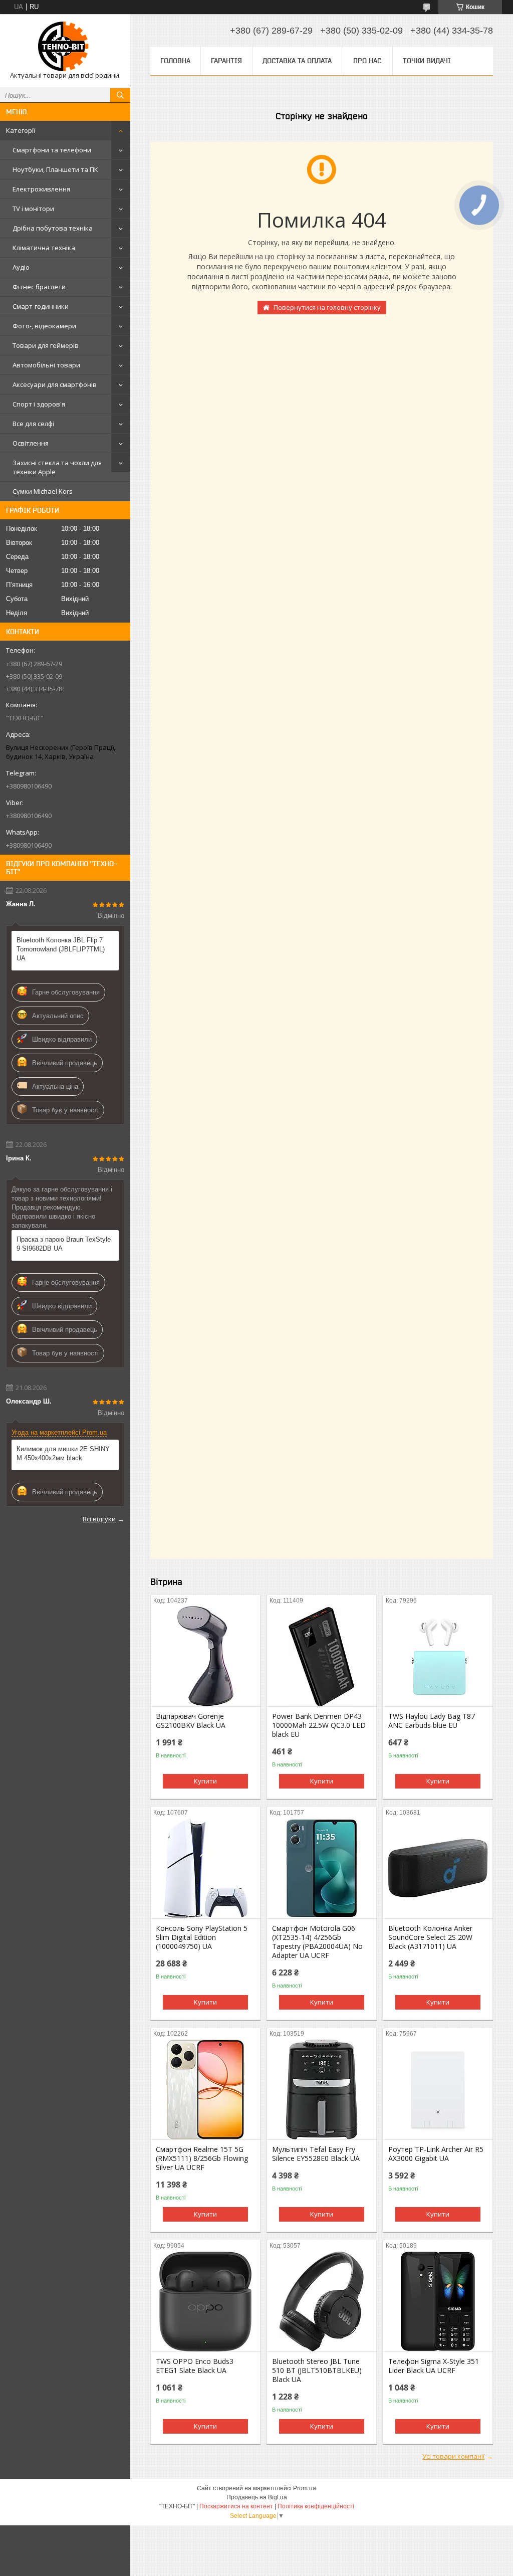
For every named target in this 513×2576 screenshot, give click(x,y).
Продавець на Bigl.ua (257, 2497)
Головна (175, 61)
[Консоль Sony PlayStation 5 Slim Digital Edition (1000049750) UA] (205, 1868)
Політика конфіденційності (316, 2506)
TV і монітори (33, 209)
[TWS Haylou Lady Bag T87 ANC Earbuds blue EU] (438, 1656)
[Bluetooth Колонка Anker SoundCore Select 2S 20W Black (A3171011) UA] (438, 1868)
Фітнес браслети (39, 287)
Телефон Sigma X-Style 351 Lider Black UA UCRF (434, 2366)
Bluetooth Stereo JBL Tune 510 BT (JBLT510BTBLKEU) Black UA (317, 2370)
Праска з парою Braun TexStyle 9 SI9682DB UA (64, 1244)
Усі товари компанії (453, 2456)
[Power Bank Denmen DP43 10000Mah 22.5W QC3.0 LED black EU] (322, 1656)
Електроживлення (41, 189)
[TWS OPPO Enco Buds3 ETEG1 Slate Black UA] (205, 2301)
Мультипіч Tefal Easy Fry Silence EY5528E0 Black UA (316, 2154)
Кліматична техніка (44, 248)
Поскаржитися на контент (236, 2506)
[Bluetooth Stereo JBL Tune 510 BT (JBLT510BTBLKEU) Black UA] (322, 2301)
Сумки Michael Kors (43, 491)
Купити (205, 1781)
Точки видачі (427, 61)
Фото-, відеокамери (44, 326)
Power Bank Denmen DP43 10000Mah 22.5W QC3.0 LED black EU (319, 1725)
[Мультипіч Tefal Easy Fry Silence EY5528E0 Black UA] (322, 2089)
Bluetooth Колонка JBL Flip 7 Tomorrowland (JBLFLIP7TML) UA (61, 949)
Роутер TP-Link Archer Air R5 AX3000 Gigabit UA (436, 2154)
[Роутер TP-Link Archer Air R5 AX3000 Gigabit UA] (438, 2089)
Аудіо (21, 267)
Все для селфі (33, 424)
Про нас (367, 61)
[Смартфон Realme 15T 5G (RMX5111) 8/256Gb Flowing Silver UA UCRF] (205, 2089)
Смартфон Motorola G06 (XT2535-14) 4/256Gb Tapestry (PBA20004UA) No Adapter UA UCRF (317, 1942)
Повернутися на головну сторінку (327, 307)
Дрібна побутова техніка (53, 228)
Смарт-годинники (41, 306)
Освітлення (31, 443)
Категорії (21, 130)
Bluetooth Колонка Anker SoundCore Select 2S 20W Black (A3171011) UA (430, 1937)
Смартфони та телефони (52, 150)
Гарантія (226, 61)
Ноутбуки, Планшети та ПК (55, 169)
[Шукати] (120, 95)
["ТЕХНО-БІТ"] (65, 46)
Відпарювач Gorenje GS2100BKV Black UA (191, 1721)
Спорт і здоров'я (39, 404)
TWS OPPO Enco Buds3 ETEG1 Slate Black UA (195, 2366)
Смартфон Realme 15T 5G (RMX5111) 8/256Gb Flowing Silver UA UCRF (202, 2158)
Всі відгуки (99, 1519)
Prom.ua (305, 2488)
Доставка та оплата (297, 61)
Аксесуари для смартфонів (55, 384)
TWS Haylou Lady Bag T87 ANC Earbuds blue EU (432, 1721)
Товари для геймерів (46, 345)
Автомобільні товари (46, 365)
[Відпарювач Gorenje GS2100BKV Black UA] (205, 1656)
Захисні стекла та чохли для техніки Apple (57, 467)
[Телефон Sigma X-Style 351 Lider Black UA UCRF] (438, 2301)
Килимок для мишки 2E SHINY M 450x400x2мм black (63, 1453)
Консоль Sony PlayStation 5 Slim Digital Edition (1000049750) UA (202, 1937)
